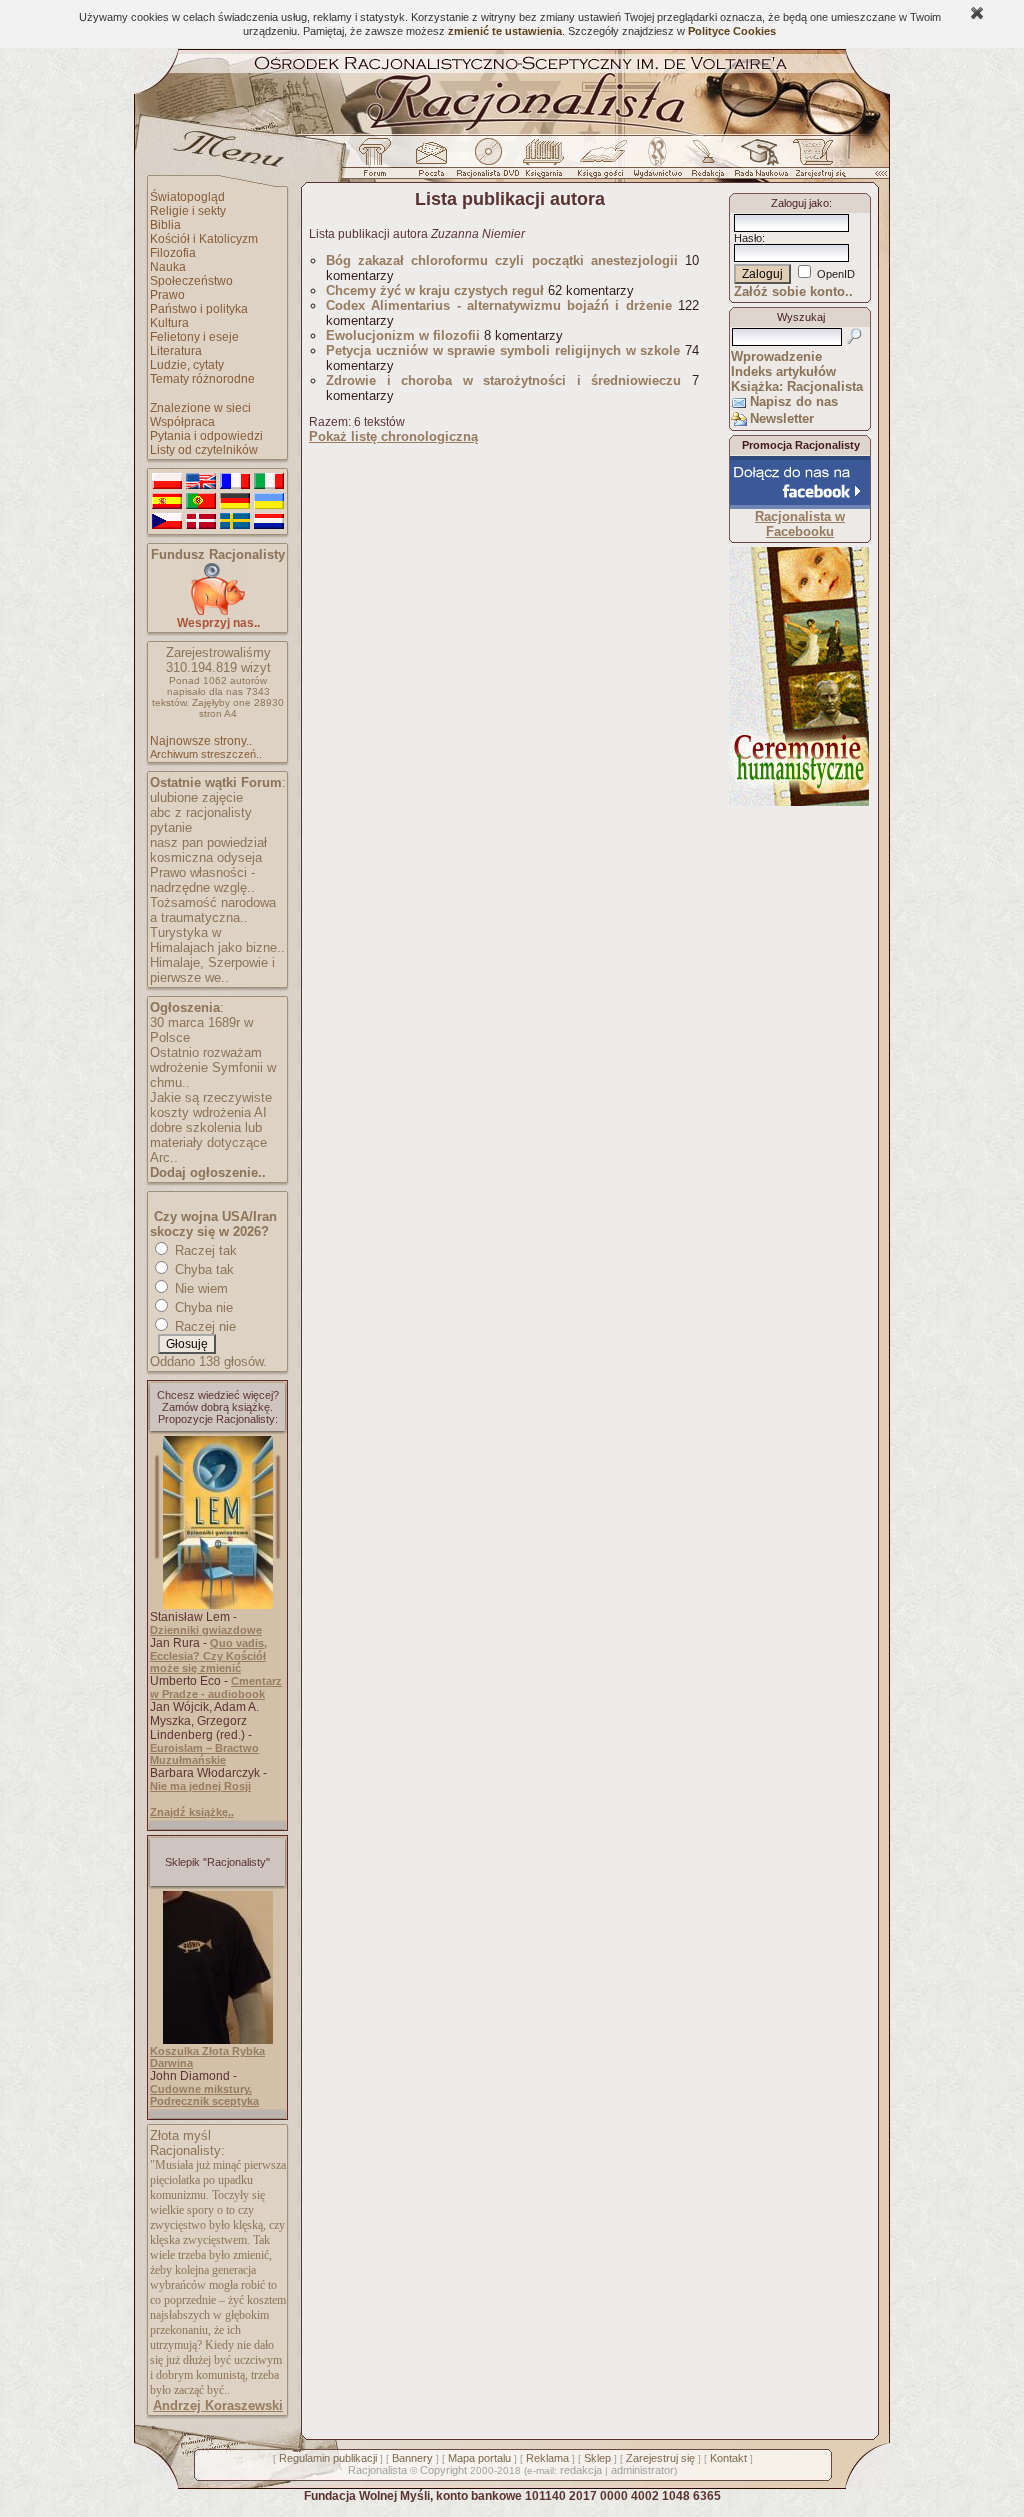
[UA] (269, 502)
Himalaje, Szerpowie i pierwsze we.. (212, 970)
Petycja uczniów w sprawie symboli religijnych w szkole (503, 350)
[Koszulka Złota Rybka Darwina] (218, 2040)
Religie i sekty (188, 211)
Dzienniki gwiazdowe (206, 1630)
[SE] (235, 522)
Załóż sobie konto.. (793, 291)
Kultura (169, 323)
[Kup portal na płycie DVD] (488, 163)
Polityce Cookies (732, 31)
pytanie (171, 827)
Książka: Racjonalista (797, 386)
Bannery (412, 2458)
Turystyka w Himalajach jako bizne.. (217, 940)
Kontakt (728, 2458)
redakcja (581, 2470)
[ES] (167, 502)
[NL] (269, 522)
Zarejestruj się (660, 2458)
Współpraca (182, 422)
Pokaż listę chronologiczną (393, 436)
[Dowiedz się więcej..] (799, 802)
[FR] (235, 482)
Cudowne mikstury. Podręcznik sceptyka (204, 2095)
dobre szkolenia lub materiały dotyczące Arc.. (208, 1142)
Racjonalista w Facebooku (800, 524)
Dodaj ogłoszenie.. (208, 1172)
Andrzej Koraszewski (218, 2405)
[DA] (201, 522)
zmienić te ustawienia (505, 31)
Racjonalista (377, 2470)
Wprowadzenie (776, 356)
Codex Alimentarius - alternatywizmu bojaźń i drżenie (499, 305)
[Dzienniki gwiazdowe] (218, 1605)
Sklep (597, 2458)
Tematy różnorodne (202, 379)
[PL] (167, 482)
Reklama (547, 2458)
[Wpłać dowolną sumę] (218, 611)
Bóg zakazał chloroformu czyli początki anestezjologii (502, 260)
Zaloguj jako (800, 203)
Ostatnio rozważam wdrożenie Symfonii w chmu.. (213, 1067)
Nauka (168, 267)
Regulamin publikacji (328, 2458)
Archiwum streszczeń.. (206, 754)
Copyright (443, 2470)
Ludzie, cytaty (187, 365)
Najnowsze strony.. (201, 741)
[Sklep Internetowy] (545, 163)
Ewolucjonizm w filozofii (403, 335)
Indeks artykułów (783, 371)
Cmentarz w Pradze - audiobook (216, 1687)
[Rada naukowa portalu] (758, 163)
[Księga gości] (604, 163)
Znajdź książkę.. (192, 1812)
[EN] (201, 482)
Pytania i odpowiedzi (206, 436)
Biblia (165, 225)
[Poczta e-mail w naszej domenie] (430, 163)
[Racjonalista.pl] (512, 132)
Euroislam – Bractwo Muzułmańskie (204, 1754)
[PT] (201, 502)
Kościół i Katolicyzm (204, 239)
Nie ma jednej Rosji (200, 1786)
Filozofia (173, 253)
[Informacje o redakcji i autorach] (706, 163)
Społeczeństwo (191, 281)
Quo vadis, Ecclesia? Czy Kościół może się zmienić (208, 1655)
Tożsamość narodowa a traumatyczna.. (213, 910)
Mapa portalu (479, 2458)
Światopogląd (187, 197)
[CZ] (167, 522)
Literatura (176, 351)
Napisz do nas (794, 401)
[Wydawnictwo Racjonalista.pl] (657, 163)
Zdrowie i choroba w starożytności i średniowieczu (503, 380)
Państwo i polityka (199, 309)
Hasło (748, 238)
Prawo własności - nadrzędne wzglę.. (202, 880)
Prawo (167, 295)
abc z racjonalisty (201, 812)
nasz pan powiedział (208, 842)
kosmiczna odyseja (206, 857)
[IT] (269, 482)
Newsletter (782, 418)
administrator (642, 2470)
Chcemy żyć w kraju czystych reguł (435, 290)
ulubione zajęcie (196, 797)
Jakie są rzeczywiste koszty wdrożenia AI (211, 1105)
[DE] (235, 502)
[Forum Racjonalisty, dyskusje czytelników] (379, 163)
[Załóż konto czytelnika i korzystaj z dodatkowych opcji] (815, 163)
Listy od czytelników (204, 450)
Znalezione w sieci (200, 408)
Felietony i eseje (194, 337)
